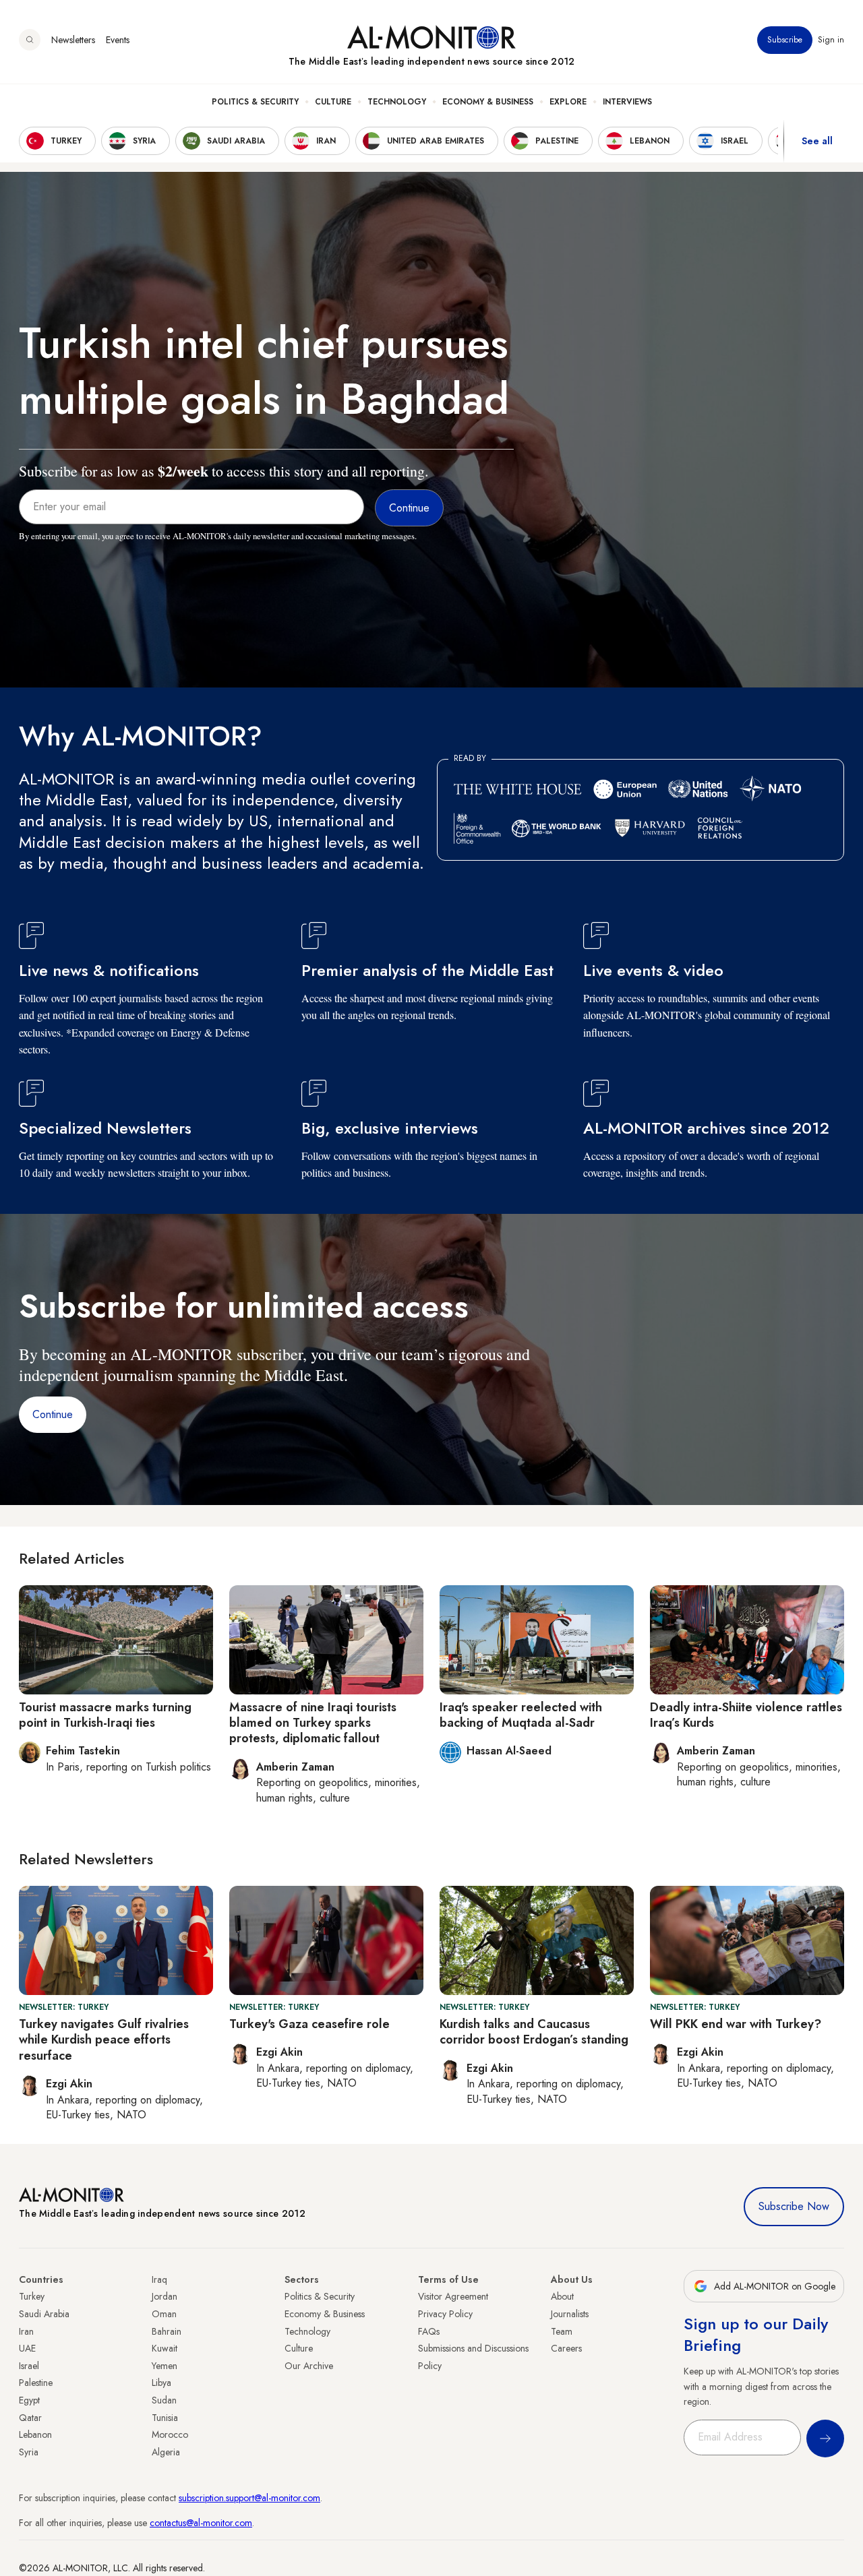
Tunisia (165, 2418)
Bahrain (167, 2331)
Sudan (164, 2400)
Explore (568, 102)
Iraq (159, 2279)
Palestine (36, 2383)
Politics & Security (255, 102)
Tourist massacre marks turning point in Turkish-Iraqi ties (105, 1715)
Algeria (166, 2452)
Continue (53, 1414)
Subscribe (785, 40)
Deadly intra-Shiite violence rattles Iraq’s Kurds (746, 1715)
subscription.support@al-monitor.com (249, 2498)
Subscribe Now (794, 2206)
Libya (161, 2383)
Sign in (831, 40)
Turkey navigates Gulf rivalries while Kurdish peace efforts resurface (104, 2040)
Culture (333, 102)
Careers (566, 2348)
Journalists (570, 2314)
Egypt (29, 2400)
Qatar (30, 2418)
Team (562, 2331)
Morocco (170, 2434)
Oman (164, 2314)
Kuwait (165, 2348)
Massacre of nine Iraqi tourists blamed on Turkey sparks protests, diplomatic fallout (313, 1723)
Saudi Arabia (44, 2314)
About (562, 2296)
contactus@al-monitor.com (201, 2523)
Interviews (627, 102)
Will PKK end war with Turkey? (736, 2024)
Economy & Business (488, 102)
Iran (26, 2331)
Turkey (32, 2296)
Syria (29, 2452)
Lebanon (35, 2434)
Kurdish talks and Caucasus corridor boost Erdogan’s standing (534, 2032)
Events (118, 40)
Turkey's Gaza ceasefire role (309, 2024)
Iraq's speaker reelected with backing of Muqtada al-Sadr (521, 1715)
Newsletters (73, 40)
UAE (27, 2348)
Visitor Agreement (453, 2296)
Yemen (165, 2366)
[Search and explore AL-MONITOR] (30, 40)
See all (817, 141)
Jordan (165, 2296)
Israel (29, 2366)
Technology (397, 102)
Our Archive (309, 2366)
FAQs (429, 2331)
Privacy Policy (445, 2314)
